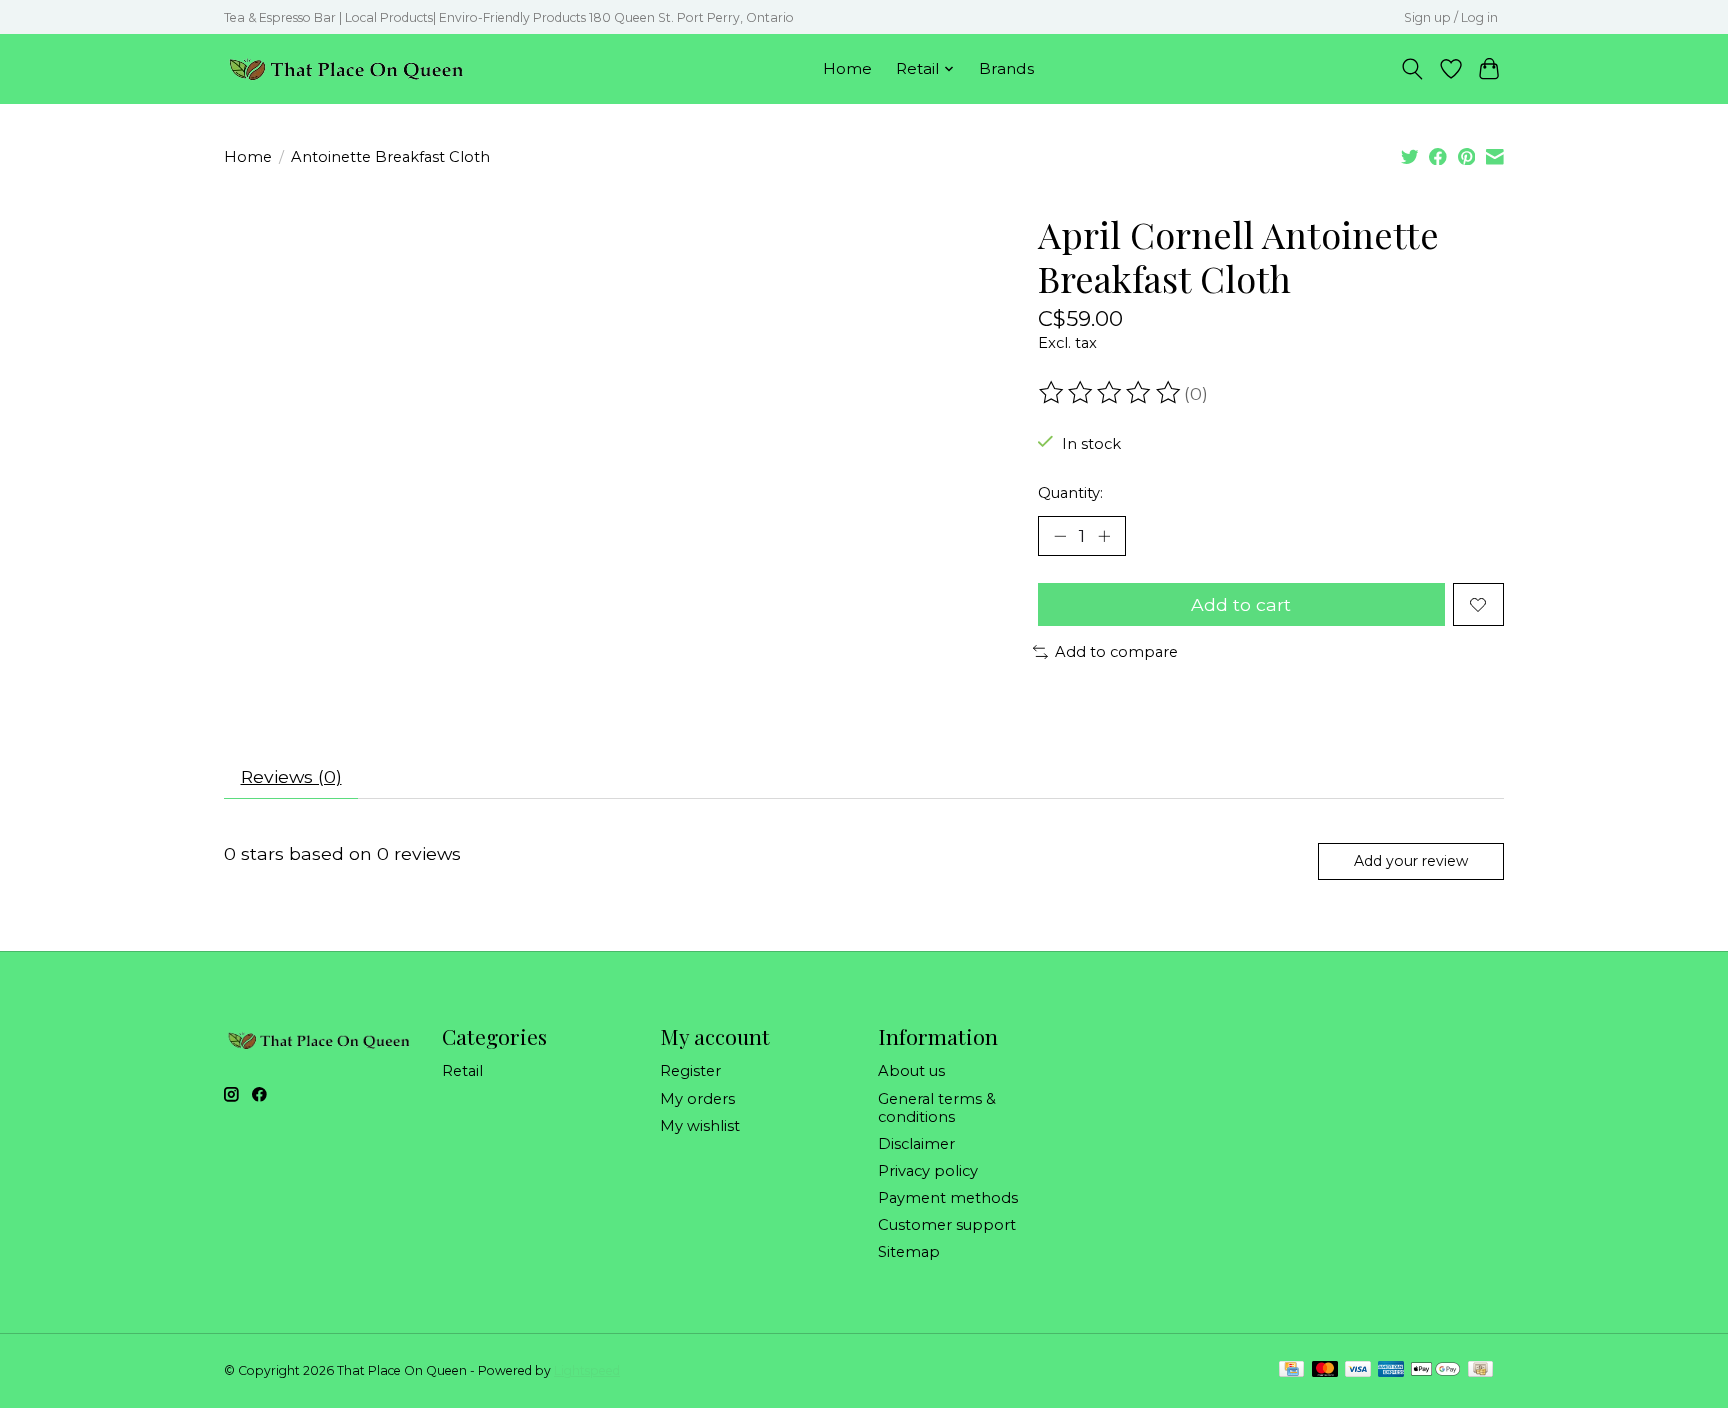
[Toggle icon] (1412, 69)
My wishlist (700, 1126)
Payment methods (948, 1198)
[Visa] (1358, 1370)
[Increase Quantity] (1104, 536)
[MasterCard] (1325, 1370)
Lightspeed (587, 1370)
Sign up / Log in (1451, 17)
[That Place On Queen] (346, 68)
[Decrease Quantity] (1060, 536)
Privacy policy (928, 1171)
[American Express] (1391, 1370)
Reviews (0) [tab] (291, 776)
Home (847, 68)
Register (690, 1071)
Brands (1006, 68)
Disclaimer (916, 1144)
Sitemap (909, 1252)
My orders (697, 1099)
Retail (462, 1071)
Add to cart (1241, 604)
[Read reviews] (1111, 393)
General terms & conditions (937, 1108)
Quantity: (1070, 493)
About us (911, 1071)
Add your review (1411, 861)
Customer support (947, 1225)
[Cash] (1480, 1370)
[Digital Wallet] (1435, 1370)
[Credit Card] (1291, 1370)
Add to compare (1116, 652)
